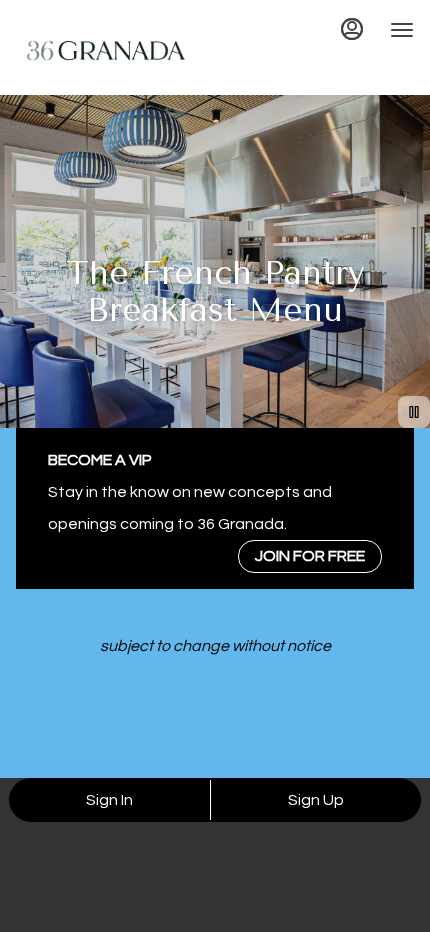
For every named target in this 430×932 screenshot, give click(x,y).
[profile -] (352, 29)
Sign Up (316, 800)
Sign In (109, 800)
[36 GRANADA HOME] (106, 50)
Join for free (310, 556)
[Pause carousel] (414, 412)
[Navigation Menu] (402, 30)
